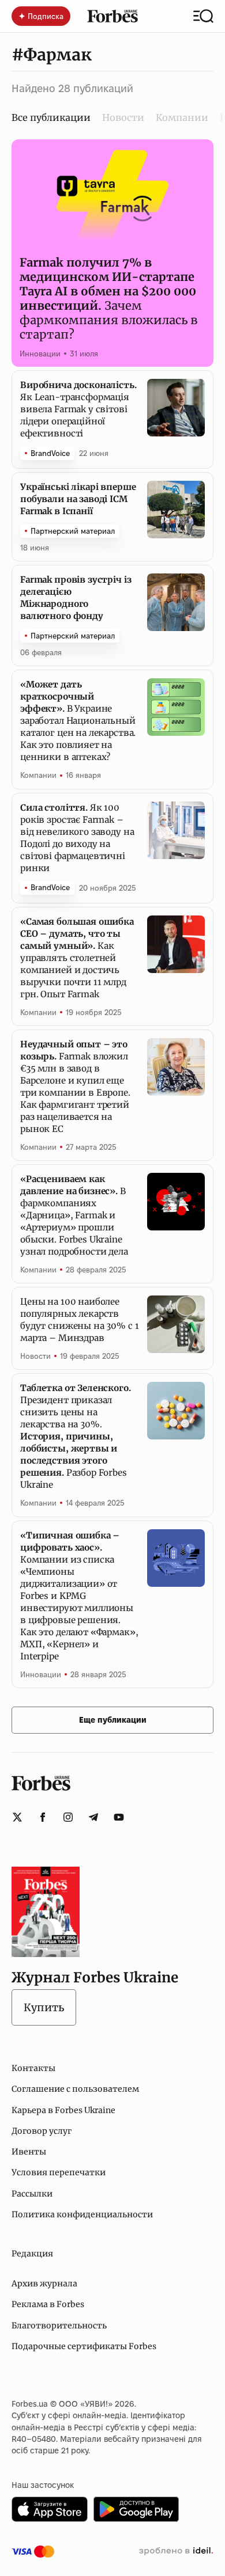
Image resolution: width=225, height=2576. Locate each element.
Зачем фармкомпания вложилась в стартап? (109, 298)
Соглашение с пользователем (75, 2089)
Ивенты (29, 2152)
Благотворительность (59, 2326)
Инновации (40, 354)
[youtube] (119, 1817)
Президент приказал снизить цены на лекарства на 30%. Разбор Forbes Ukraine (76, 1436)
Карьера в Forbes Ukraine (63, 2110)
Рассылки (32, 2194)
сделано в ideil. (176, 2551)
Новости (123, 117)
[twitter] (17, 1817)
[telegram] (93, 1817)
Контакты (33, 2068)
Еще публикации (113, 1720)
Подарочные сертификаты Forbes (84, 2346)
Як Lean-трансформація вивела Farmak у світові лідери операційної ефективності (78, 409)
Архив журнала (44, 2284)
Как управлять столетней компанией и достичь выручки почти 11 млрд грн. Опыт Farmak (77, 958)
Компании (182, 117)
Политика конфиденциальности (82, 2214)
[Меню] (203, 16)
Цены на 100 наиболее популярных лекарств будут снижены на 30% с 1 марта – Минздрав (79, 1320)
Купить (44, 2007)
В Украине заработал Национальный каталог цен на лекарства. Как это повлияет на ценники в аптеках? (78, 721)
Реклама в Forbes (48, 2304)
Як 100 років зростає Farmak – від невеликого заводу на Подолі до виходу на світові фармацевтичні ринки (77, 838)
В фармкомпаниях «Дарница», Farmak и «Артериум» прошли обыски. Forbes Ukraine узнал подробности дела (74, 1215)
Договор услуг (42, 2131)
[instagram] (68, 1817)
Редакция (32, 2254)
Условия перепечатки (59, 2172)
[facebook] (43, 1817)
